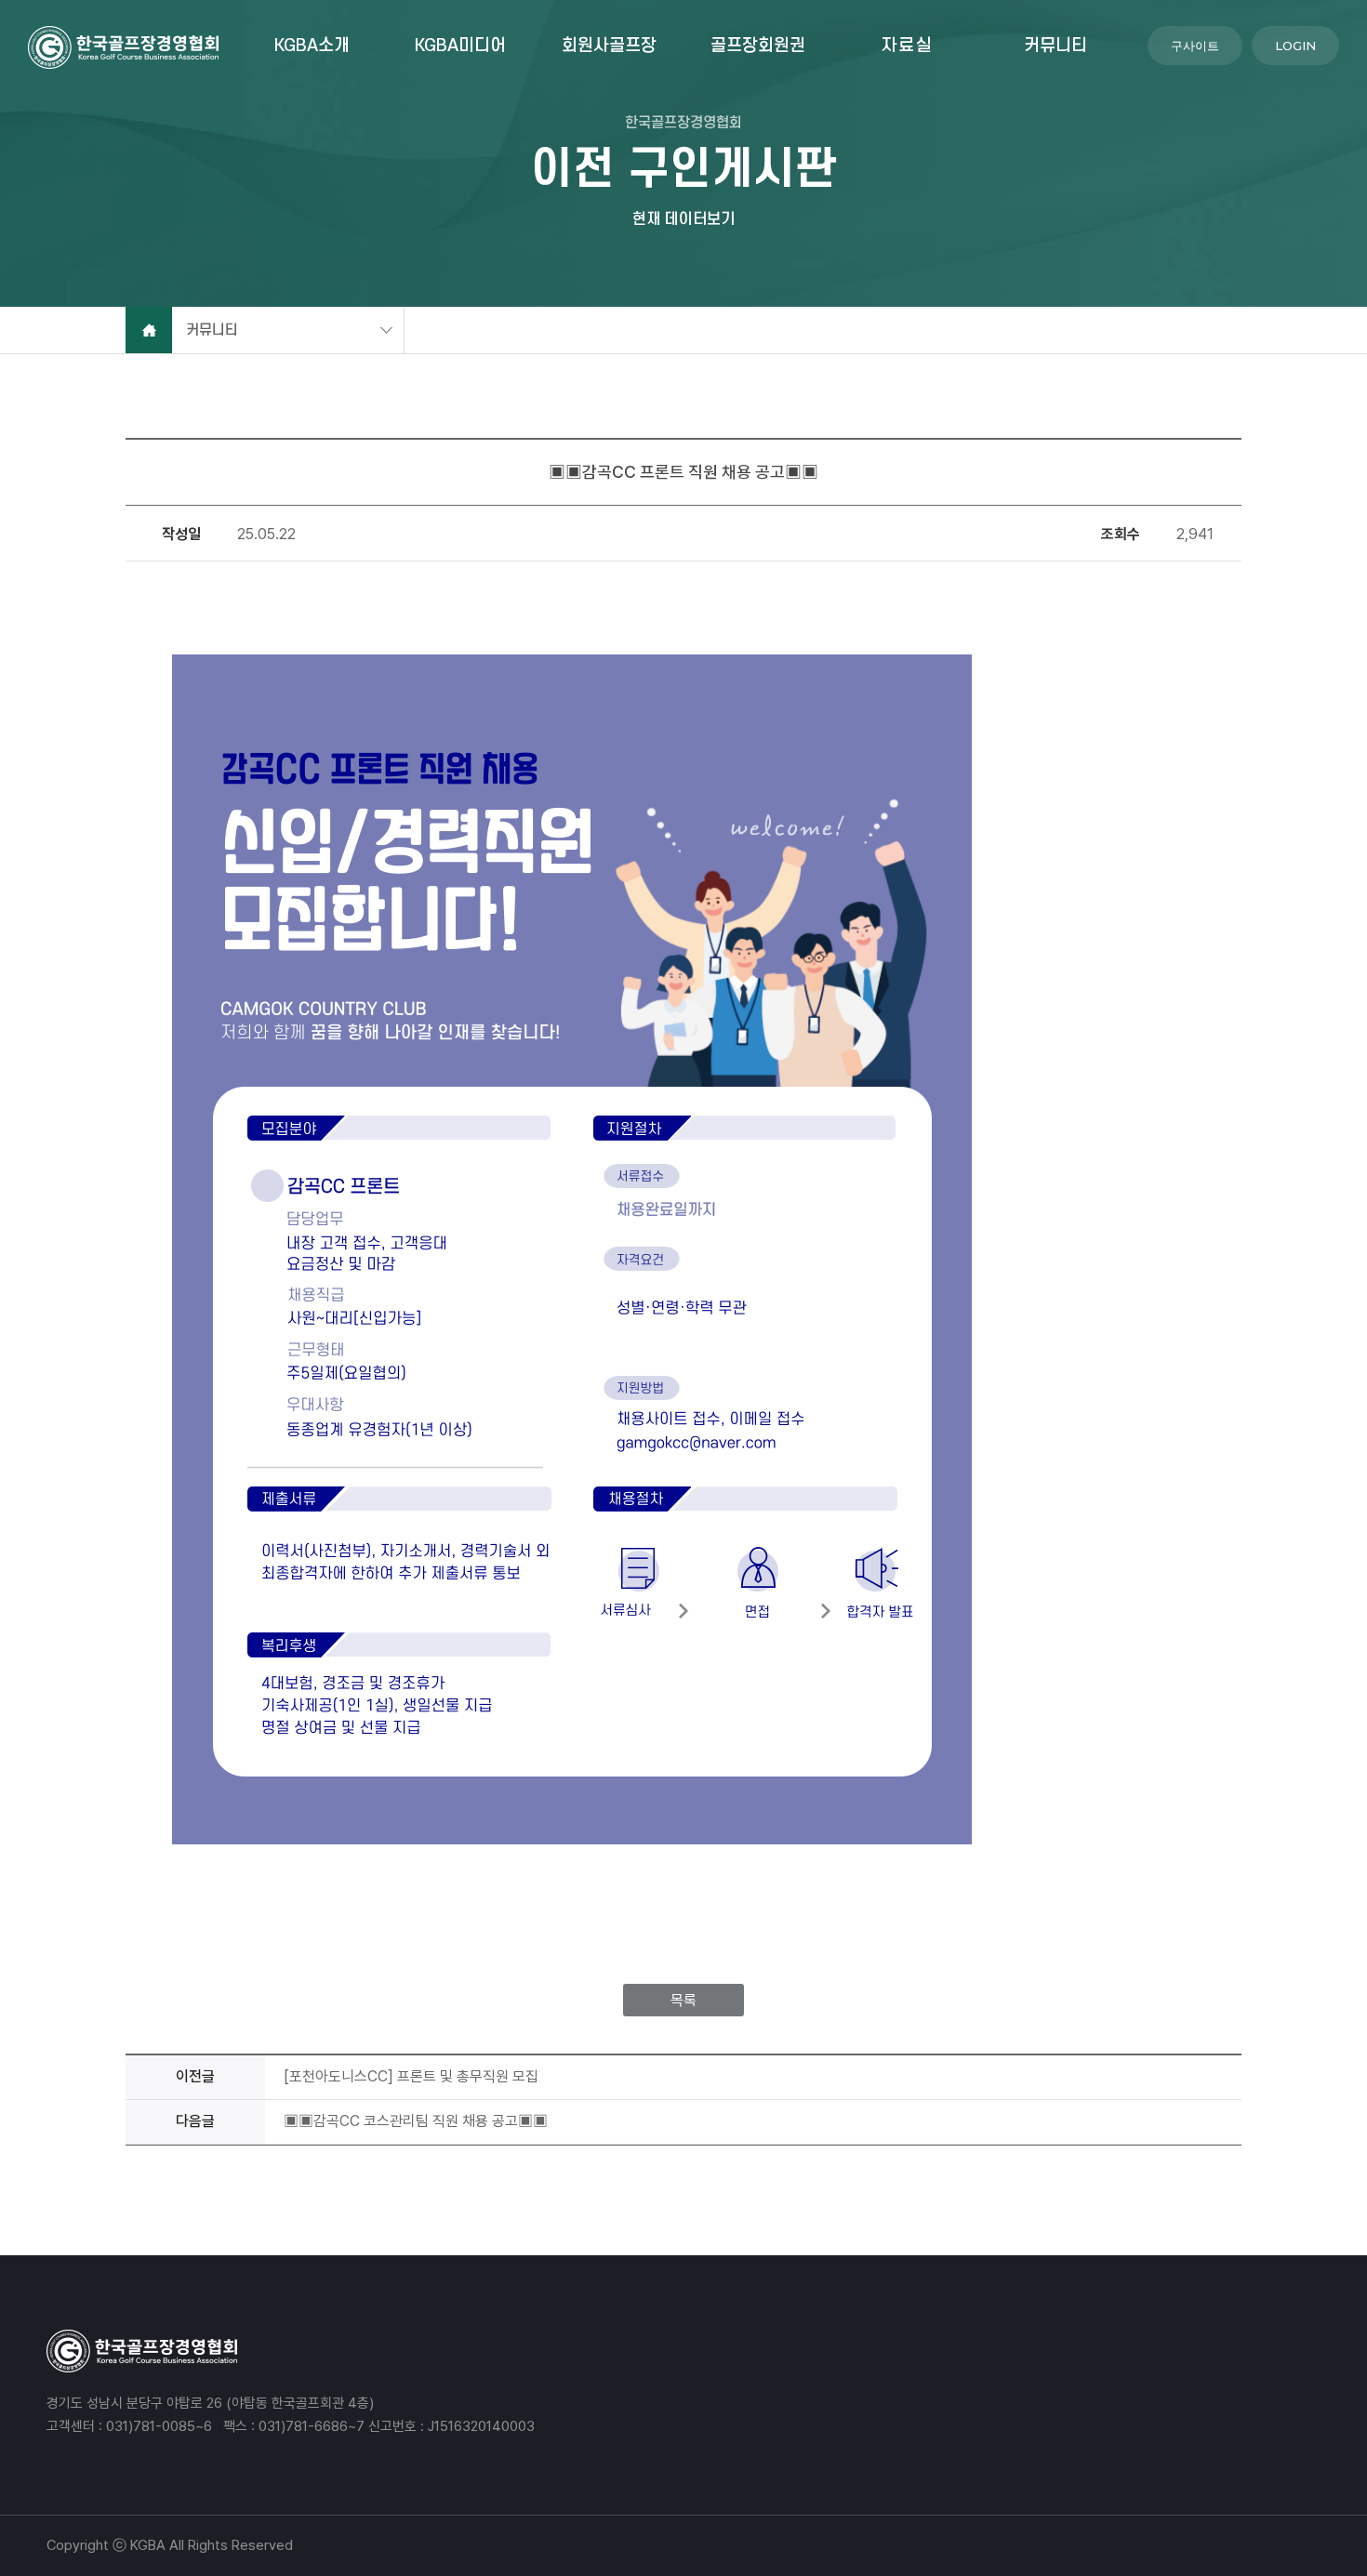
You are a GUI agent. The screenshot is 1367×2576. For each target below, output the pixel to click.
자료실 (907, 46)
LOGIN (1295, 46)
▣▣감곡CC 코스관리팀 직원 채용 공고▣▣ (416, 2121)
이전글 (195, 2076)
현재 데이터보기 (683, 218)
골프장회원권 (758, 46)
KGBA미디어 (460, 46)
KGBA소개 (312, 46)
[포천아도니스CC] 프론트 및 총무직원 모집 (411, 2076)
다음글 (195, 2121)
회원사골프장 (609, 46)
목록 (683, 2000)
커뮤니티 (1055, 46)
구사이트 (1195, 46)
